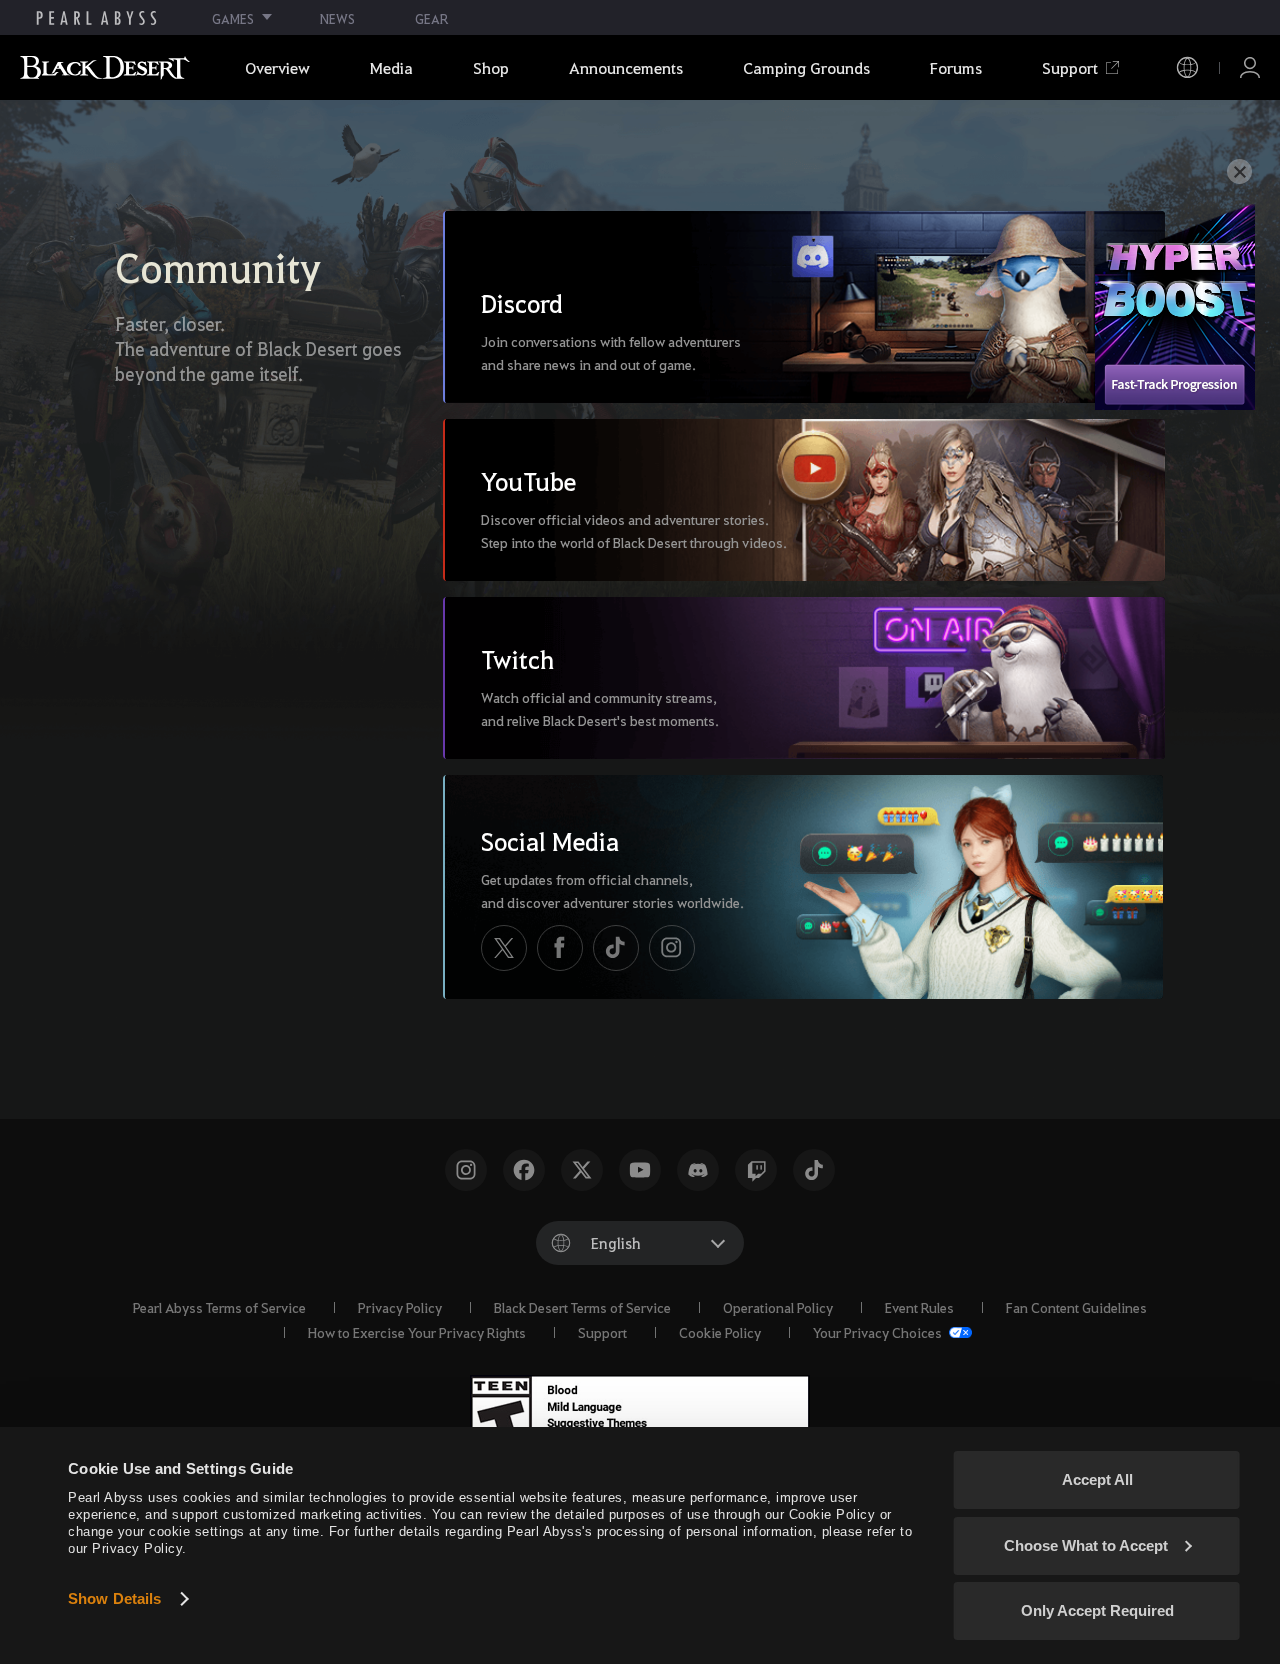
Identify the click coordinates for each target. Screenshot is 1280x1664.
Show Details (114, 1598)
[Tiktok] (814, 1170)
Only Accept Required (1097, 1610)
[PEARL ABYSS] (96, 18)
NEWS (337, 18)
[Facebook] (560, 948)
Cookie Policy (720, 1332)
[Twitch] (756, 1170)
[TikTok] (616, 948)
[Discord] (698, 1170)
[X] (504, 948)
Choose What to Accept (1086, 1545)
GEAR (431, 18)
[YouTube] (640, 1170)
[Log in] (1250, 67)
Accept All (1097, 1479)
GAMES (233, 18)
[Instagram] (672, 948)
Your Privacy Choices (879, 1332)
